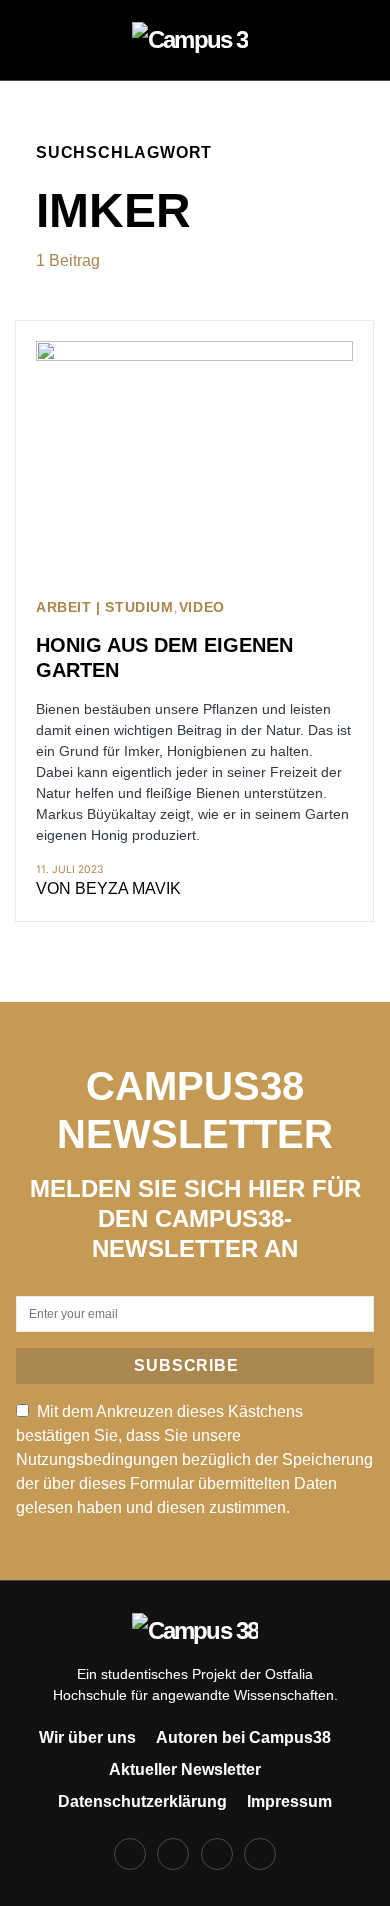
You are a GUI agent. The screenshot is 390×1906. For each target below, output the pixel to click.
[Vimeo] (260, 1854)
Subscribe (186, 1365)
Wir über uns (87, 1737)
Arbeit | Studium (105, 607)
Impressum (289, 1801)
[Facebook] (130, 1854)
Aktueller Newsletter (185, 1769)
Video (202, 607)
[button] (42, 40)
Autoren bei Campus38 (243, 1737)
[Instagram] (173, 1854)
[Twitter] (217, 1854)
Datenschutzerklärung (142, 1801)
